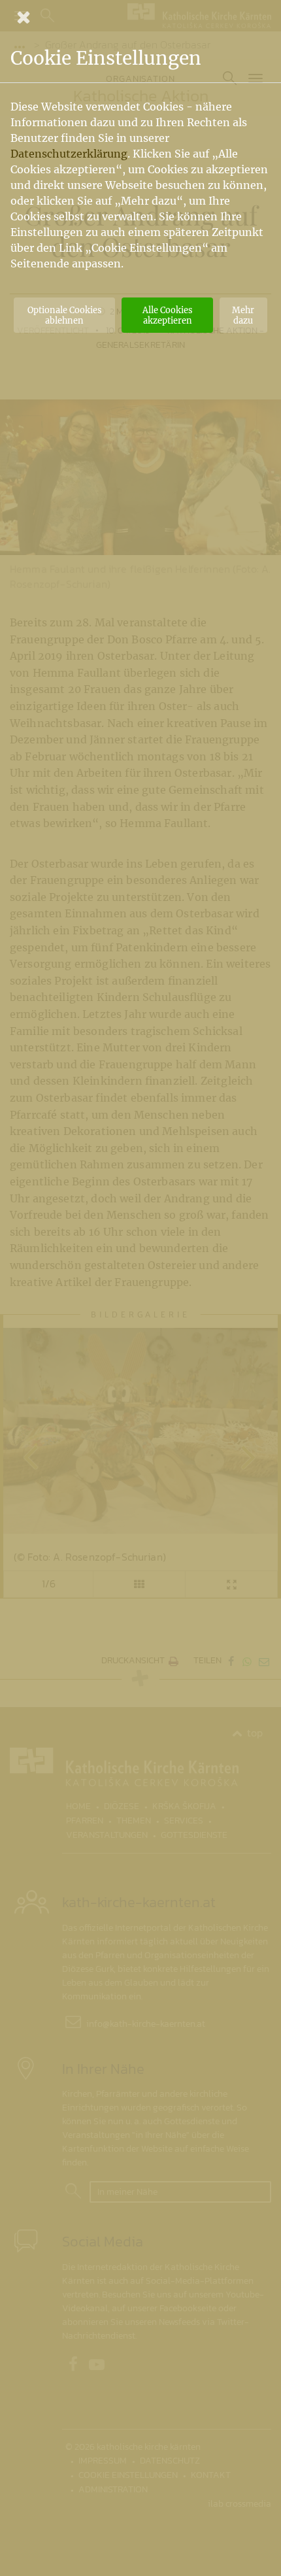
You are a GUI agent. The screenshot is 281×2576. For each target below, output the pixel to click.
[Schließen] (140, 17)
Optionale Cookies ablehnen (64, 315)
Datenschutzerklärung (69, 154)
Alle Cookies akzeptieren (167, 315)
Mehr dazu (243, 315)
